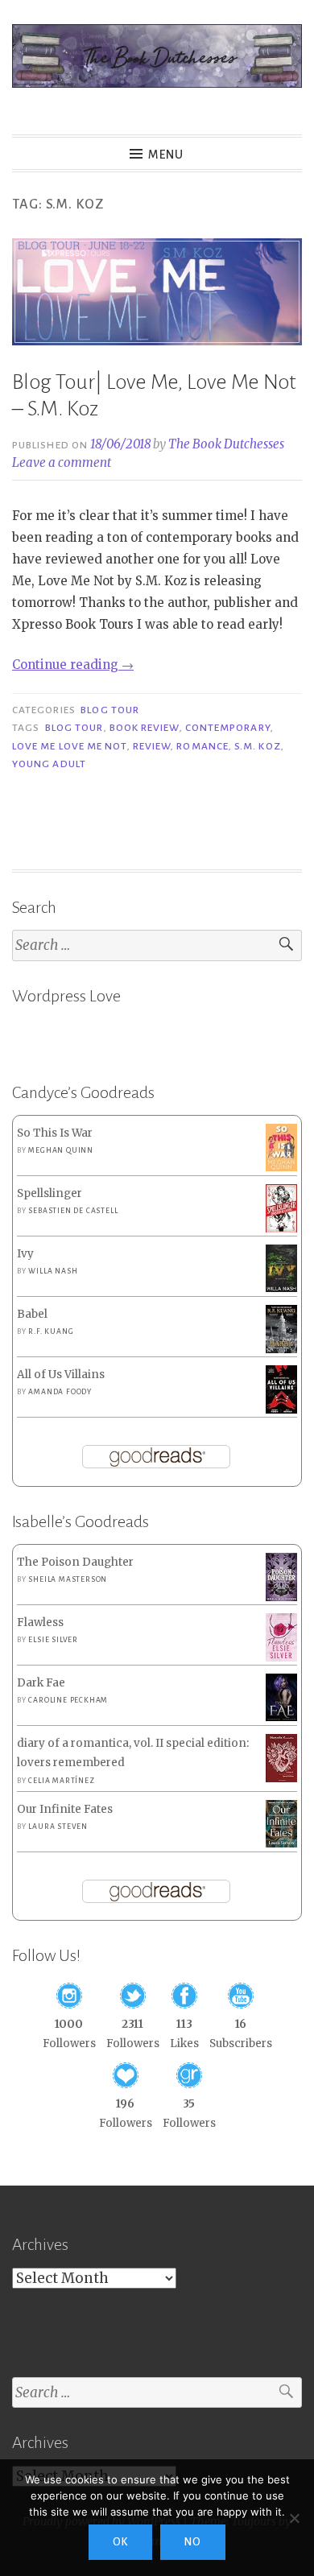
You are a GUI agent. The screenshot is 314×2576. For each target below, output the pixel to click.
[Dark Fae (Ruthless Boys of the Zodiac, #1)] (281, 1717)
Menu (166, 155)
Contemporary (228, 728)
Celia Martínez (61, 1781)
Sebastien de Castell (73, 1211)
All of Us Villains (61, 1375)
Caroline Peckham (68, 1700)
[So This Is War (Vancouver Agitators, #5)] (281, 1168)
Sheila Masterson (68, 1579)
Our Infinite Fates (65, 1809)
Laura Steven (58, 1827)
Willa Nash (53, 1271)
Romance (202, 746)
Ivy (25, 1254)
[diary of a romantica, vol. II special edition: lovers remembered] (281, 1779)
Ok (120, 2542)
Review (152, 746)
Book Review (145, 728)
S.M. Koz (258, 746)
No (193, 2542)
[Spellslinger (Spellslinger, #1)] (281, 1230)
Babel (32, 1314)
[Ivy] (281, 1288)
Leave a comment (62, 462)
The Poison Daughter (75, 1562)
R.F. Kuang (51, 1331)
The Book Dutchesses (226, 444)
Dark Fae (41, 1683)
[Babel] (281, 1350)
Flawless (40, 1622)
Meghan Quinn (61, 1150)
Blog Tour (110, 710)
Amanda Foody (60, 1392)
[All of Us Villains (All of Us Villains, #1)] (281, 1411)
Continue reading (73, 665)
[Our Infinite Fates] (281, 1844)
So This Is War (55, 1133)
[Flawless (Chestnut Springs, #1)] (281, 1658)
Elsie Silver (53, 1640)
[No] (294, 2518)
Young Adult (49, 764)
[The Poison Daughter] (281, 1598)
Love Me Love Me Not (70, 746)
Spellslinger (50, 1193)
